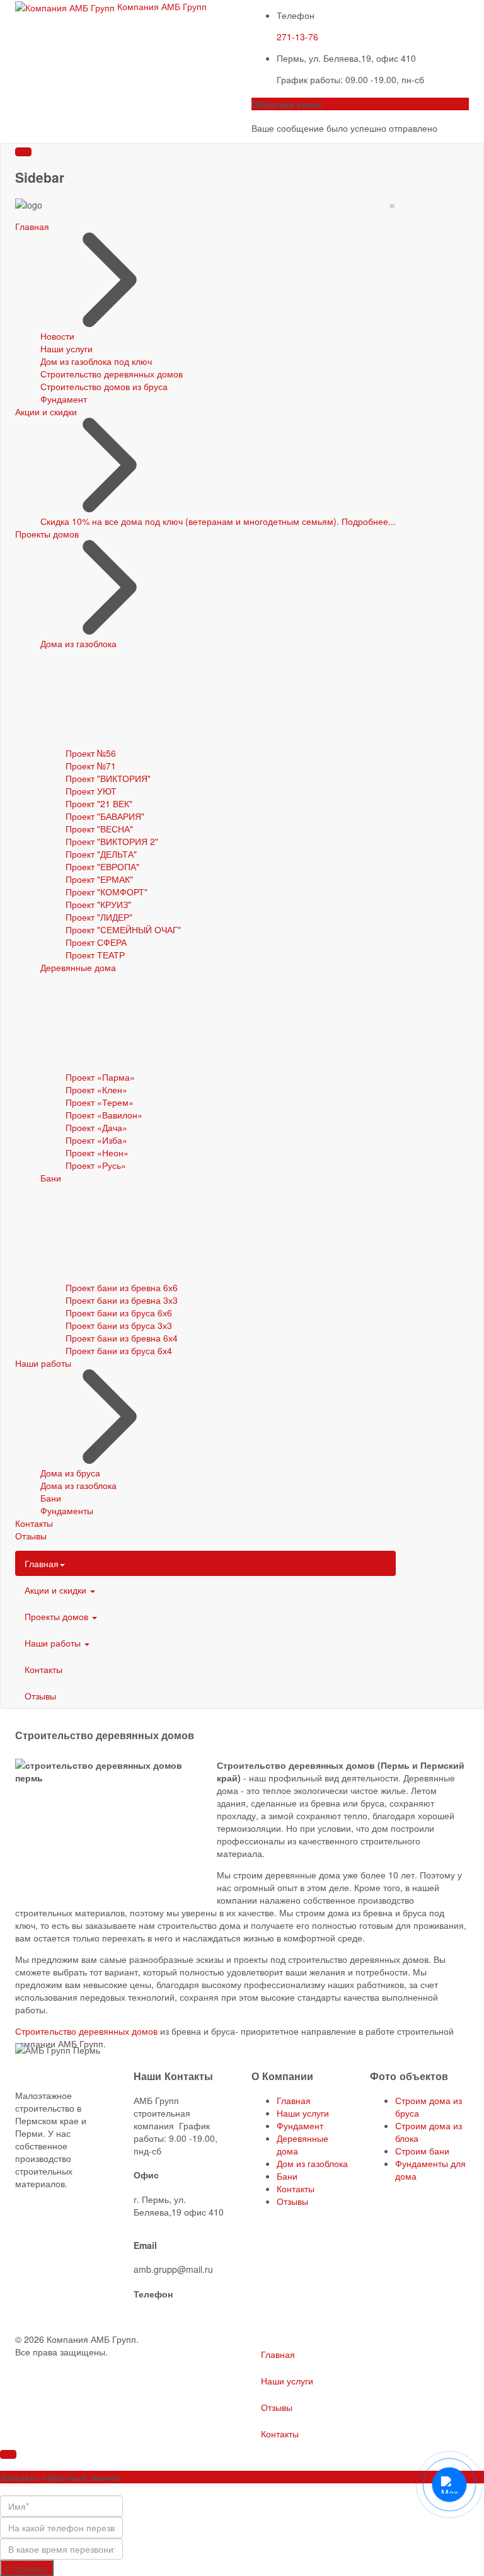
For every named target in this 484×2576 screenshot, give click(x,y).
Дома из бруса (70, 1473)
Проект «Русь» (96, 1165)
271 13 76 (154, 2318)
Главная (32, 226)
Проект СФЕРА (96, 942)
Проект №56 (91, 753)
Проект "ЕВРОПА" (102, 866)
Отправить (27, 2568)
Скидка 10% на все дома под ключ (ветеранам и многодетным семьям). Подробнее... (218, 521)
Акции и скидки (46, 411)
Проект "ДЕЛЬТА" (101, 854)
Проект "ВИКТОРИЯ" (108, 778)
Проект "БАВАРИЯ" (105, 816)
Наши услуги (66, 348)
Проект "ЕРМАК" (99, 879)
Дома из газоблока (78, 643)
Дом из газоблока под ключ (96, 361)
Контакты (34, 1523)
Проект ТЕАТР (95, 955)
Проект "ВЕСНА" (99, 829)
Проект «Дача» (96, 1127)
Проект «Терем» (100, 1102)
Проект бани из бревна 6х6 (122, 1287)
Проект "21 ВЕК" (99, 803)
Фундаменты (67, 1510)
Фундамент (64, 399)
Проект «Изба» (96, 1140)
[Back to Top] (8, 2454)
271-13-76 (297, 37)
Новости (57, 336)
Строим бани (422, 2151)
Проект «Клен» (96, 1090)
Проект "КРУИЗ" (98, 904)
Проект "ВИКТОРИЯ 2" (112, 841)
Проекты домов (47, 534)
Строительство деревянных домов (112, 374)
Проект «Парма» (100, 1077)
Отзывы (31, 1536)
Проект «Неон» (97, 1153)
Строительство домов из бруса (104, 386)
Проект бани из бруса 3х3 (119, 1325)
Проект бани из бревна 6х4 (122, 1338)
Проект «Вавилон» (104, 1115)
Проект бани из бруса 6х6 (119, 1313)
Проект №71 (91, 766)
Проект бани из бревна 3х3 (122, 1300)
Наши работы (43, 1363)
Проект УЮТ (91, 791)
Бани (51, 1178)
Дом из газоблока (312, 2163)
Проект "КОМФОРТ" (107, 892)
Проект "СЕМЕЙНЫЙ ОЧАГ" (123, 929)
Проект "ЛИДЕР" (99, 917)
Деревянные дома (78, 967)
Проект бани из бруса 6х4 (119, 1350)
